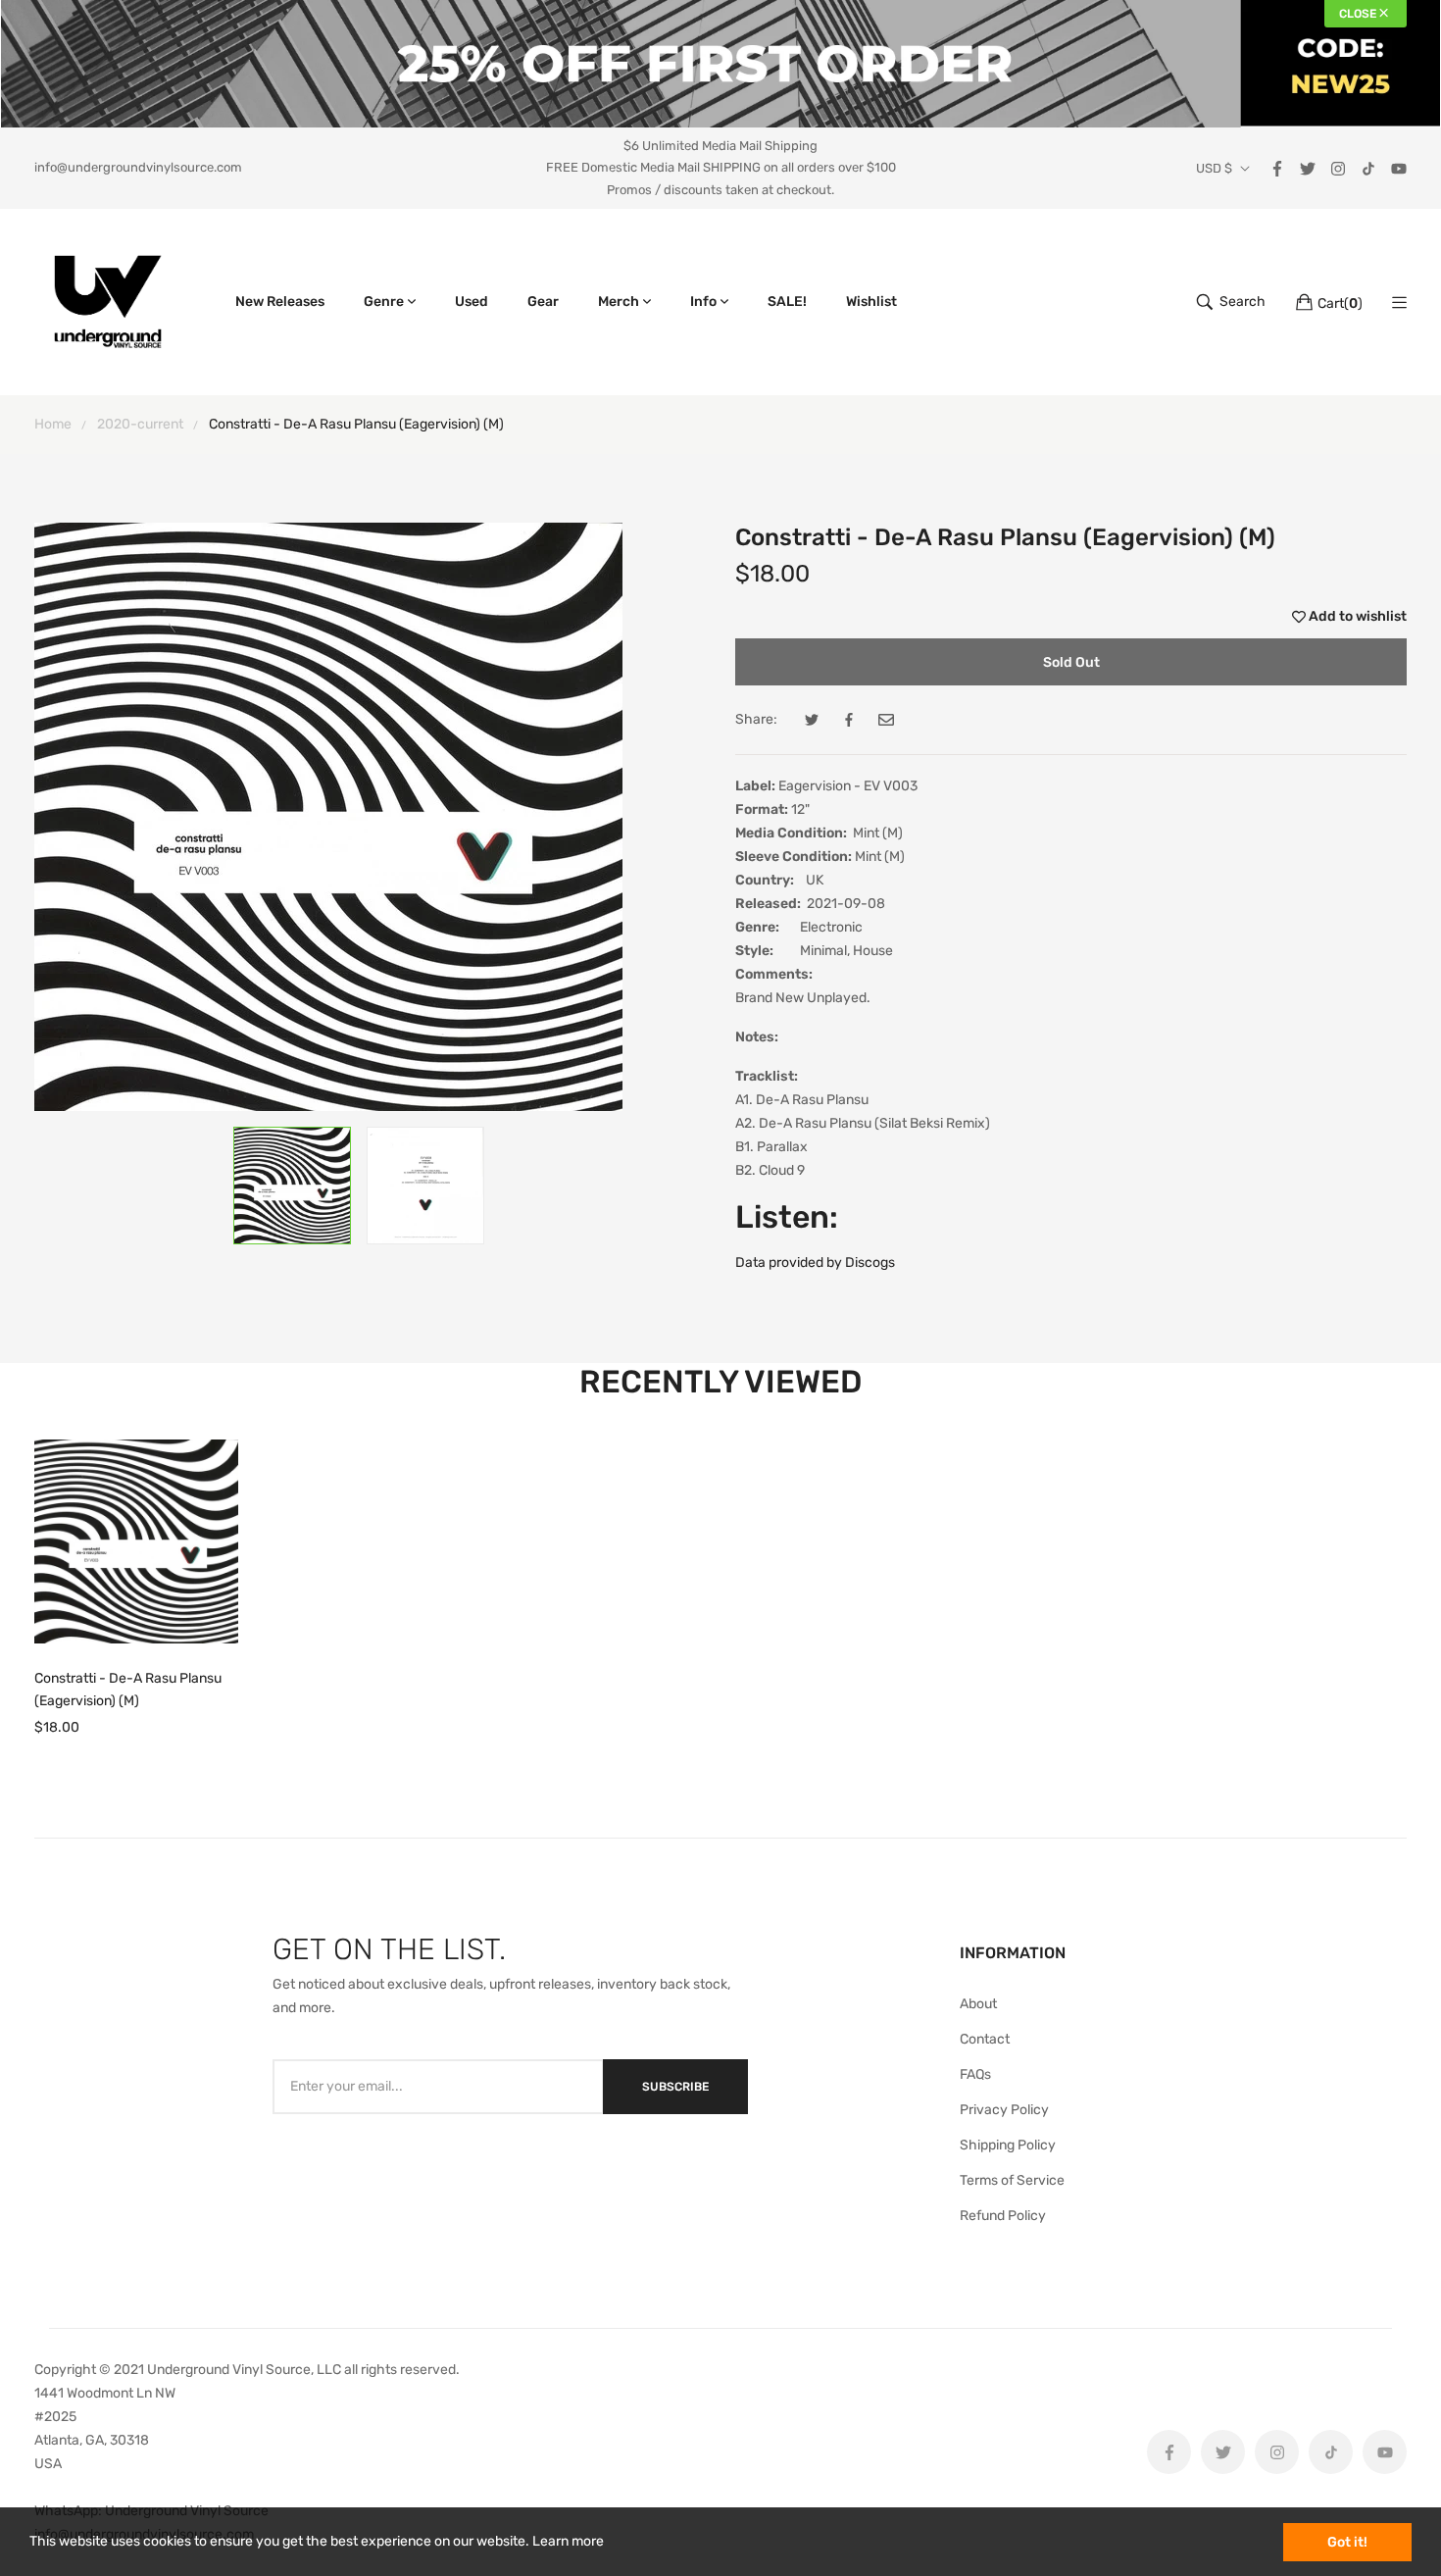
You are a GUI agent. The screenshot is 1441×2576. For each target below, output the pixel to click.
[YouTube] (1399, 167)
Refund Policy (1003, 2216)
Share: (756, 719)
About (978, 2004)
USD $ (1214, 169)
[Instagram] (1338, 167)
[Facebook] (1277, 167)
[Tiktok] (1368, 167)
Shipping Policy (1008, 2145)
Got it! (1347, 2542)
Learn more (568, 2541)
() (1340, 303)
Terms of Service (1012, 2180)
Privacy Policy (1004, 2110)
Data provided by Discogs (815, 1263)
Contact (985, 2039)
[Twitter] (1308, 167)
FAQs (975, 2074)
